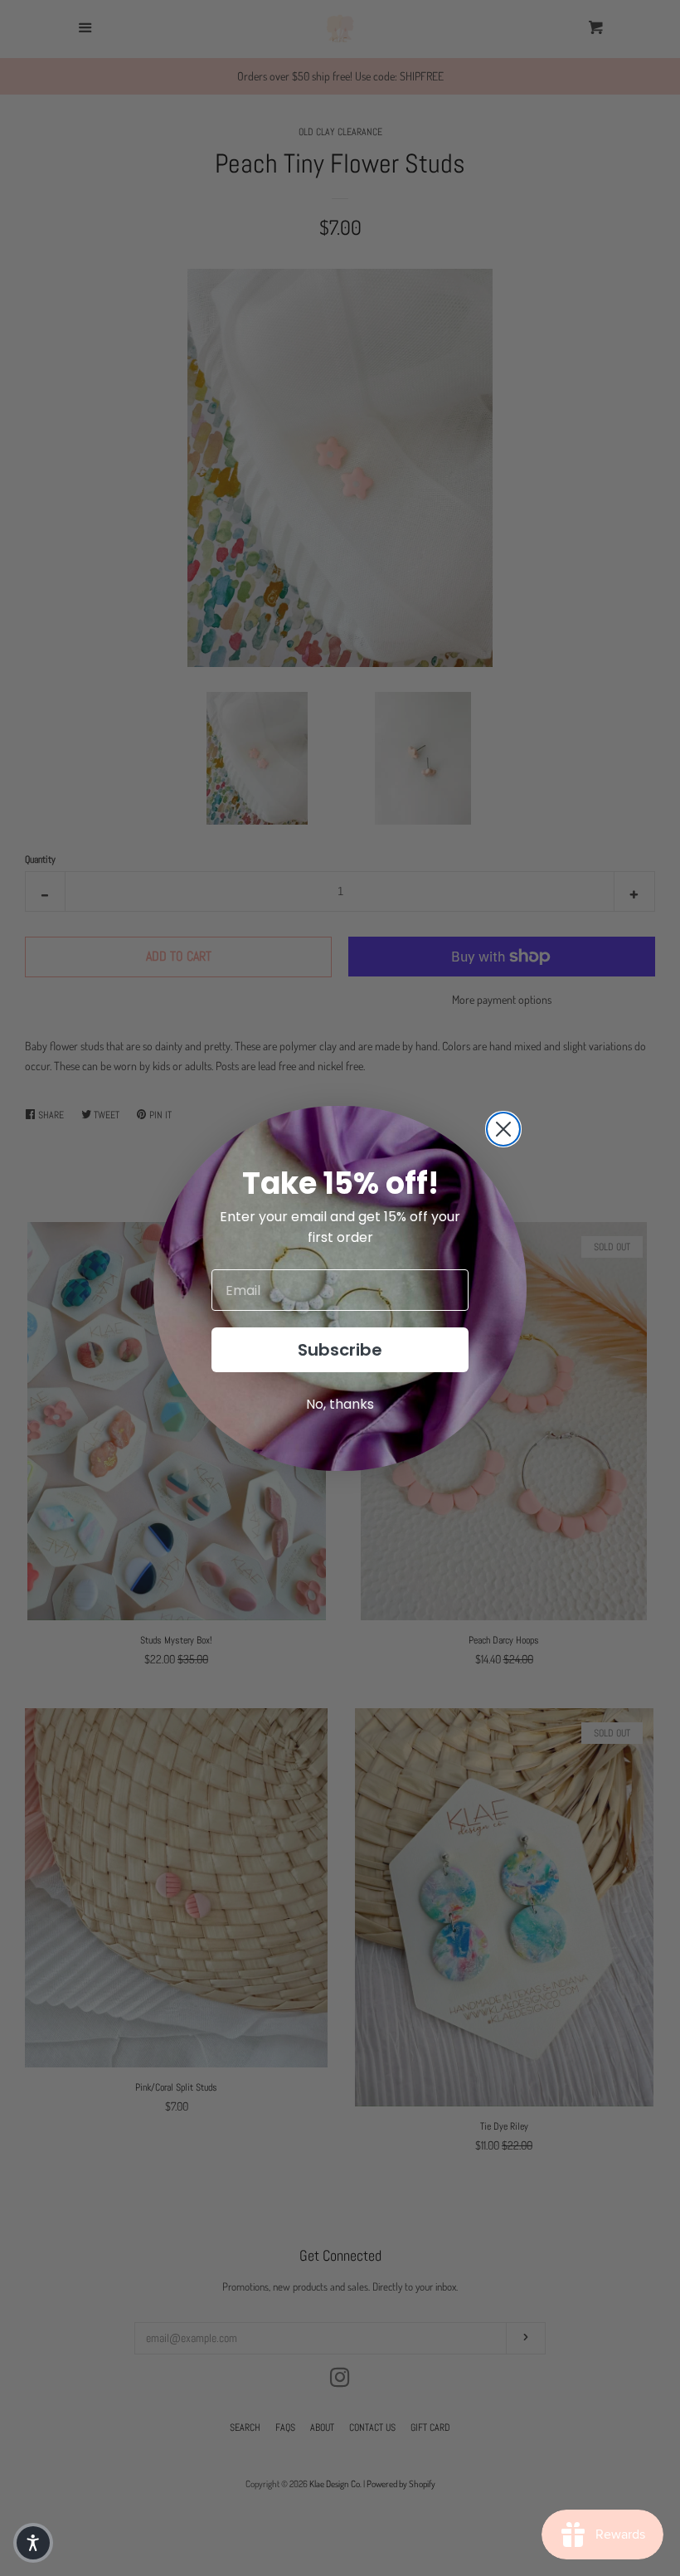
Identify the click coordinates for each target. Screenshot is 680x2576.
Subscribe (340, 1350)
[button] (33, 2543)
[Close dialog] (503, 1129)
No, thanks (340, 1404)
